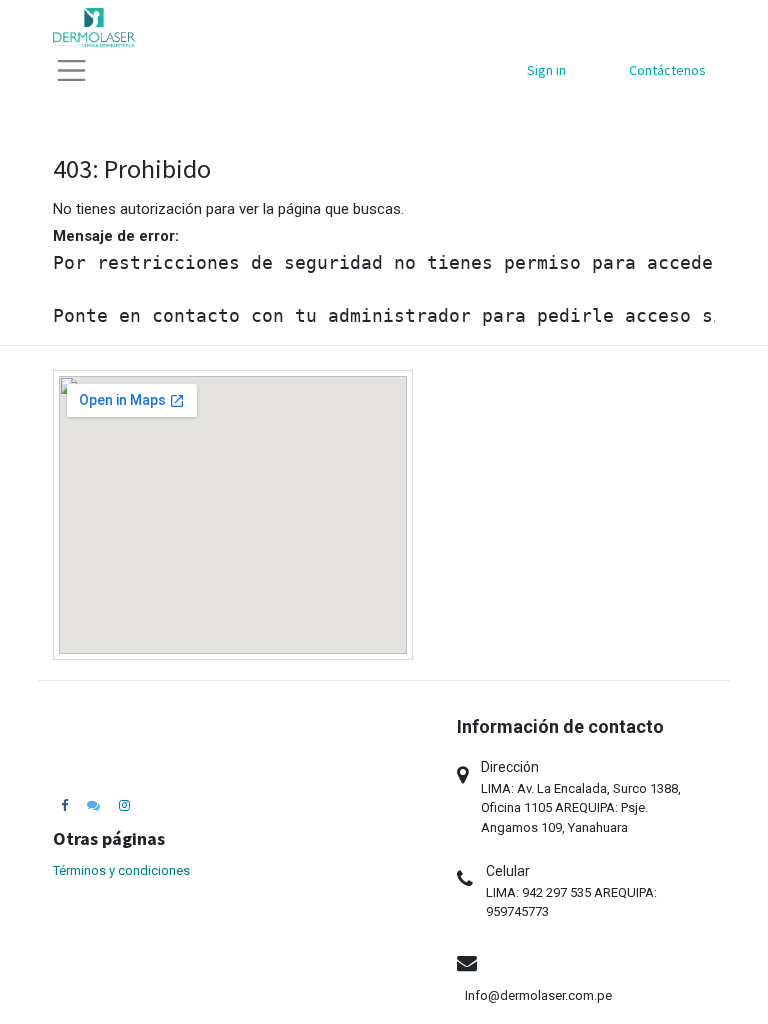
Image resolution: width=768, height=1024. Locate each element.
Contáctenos (667, 70)
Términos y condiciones (121, 870)
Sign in (546, 70)
